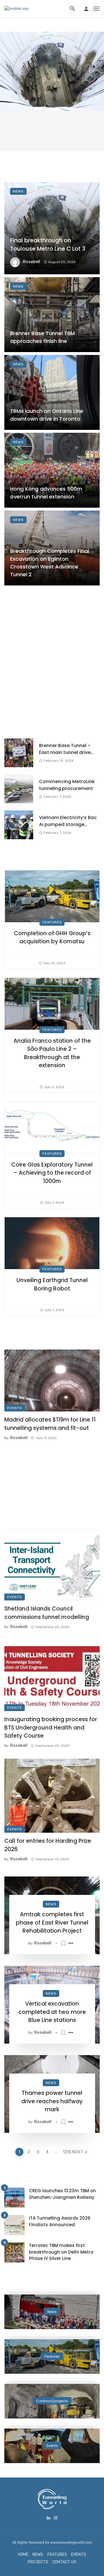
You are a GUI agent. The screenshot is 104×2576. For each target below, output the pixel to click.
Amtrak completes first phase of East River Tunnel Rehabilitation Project (52, 1923)
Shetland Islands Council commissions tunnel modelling (47, 1613)
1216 (66, 2152)
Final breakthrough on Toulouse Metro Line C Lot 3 (48, 245)
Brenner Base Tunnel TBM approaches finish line (42, 337)
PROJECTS (38, 2562)
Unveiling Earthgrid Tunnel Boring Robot (52, 1284)
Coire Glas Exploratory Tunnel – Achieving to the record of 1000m (52, 1173)
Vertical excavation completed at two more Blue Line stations (52, 2012)
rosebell (31, 262)
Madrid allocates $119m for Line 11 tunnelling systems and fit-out (50, 1424)
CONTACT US (64, 2562)
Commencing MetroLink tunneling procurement (67, 785)
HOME (23, 2555)
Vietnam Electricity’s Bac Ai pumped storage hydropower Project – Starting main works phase (68, 821)
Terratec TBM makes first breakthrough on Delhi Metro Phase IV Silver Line (61, 2252)
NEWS (38, 2555)
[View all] (52, 2312)
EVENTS (79, 2555)
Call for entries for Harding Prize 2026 (48, 1845)
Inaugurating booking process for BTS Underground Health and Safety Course (51, 1728)
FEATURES (57, 2555)
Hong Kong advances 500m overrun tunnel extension (46, 493)
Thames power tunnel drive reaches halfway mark (52, 2101)
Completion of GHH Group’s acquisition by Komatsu (52, 938)
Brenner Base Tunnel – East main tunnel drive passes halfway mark (65, 749)
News (18, 191)
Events (15, 1408)
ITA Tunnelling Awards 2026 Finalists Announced (60, 2221)
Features (52, 922)
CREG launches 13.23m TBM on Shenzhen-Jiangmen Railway (62, 2194)
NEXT (78, 2152)
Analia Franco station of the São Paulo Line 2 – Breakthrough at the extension (52, 1053)
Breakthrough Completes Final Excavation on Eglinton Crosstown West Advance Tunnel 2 (50, 563)
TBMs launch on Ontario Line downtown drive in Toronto (47, 415)
